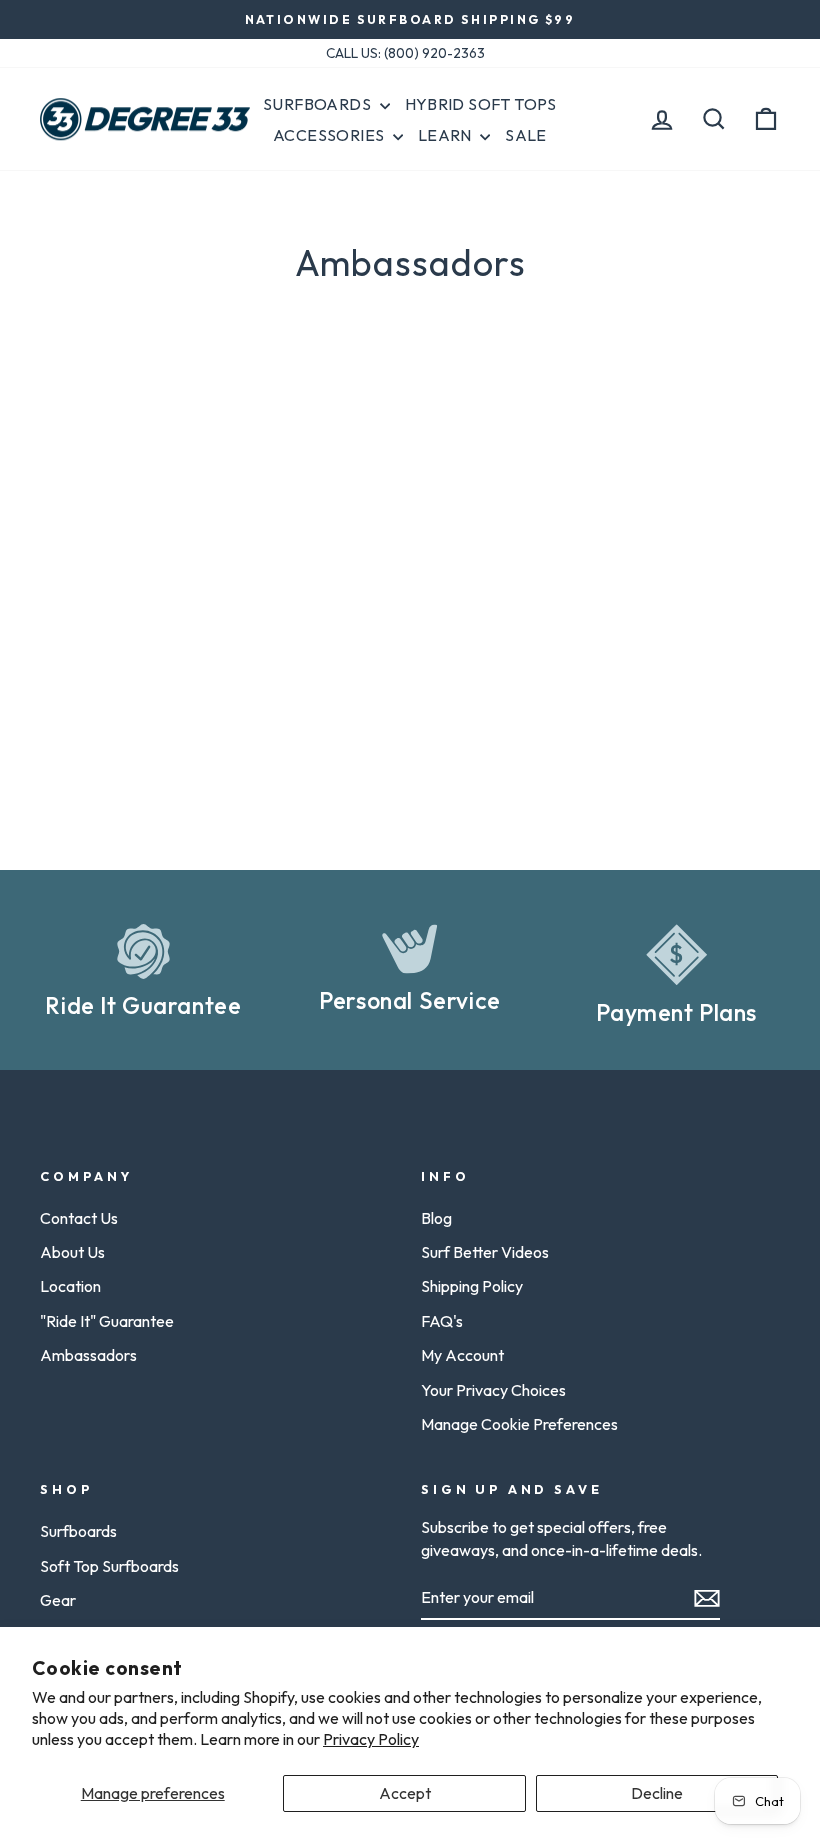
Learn (446, 135)
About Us (72, 1252)
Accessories (330, 135)
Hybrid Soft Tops (481, 104)
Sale (526, 135)
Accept (405, 1793)
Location (70, 1286)
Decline (657, 1793)
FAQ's (442, 1321)
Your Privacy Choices (493, 1390)
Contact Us (79, 1218)
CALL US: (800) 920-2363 (405, 53)
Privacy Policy (371, 1739)
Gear (58, 1600)
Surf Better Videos (485, 1252)
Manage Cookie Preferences (519, 1424)
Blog (436, 1218)
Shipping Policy (472, 1286)
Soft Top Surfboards (109, 1566)
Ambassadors (88, 1355)
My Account (462, 1355)
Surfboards (318, 104)
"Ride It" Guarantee (107, 1321)
